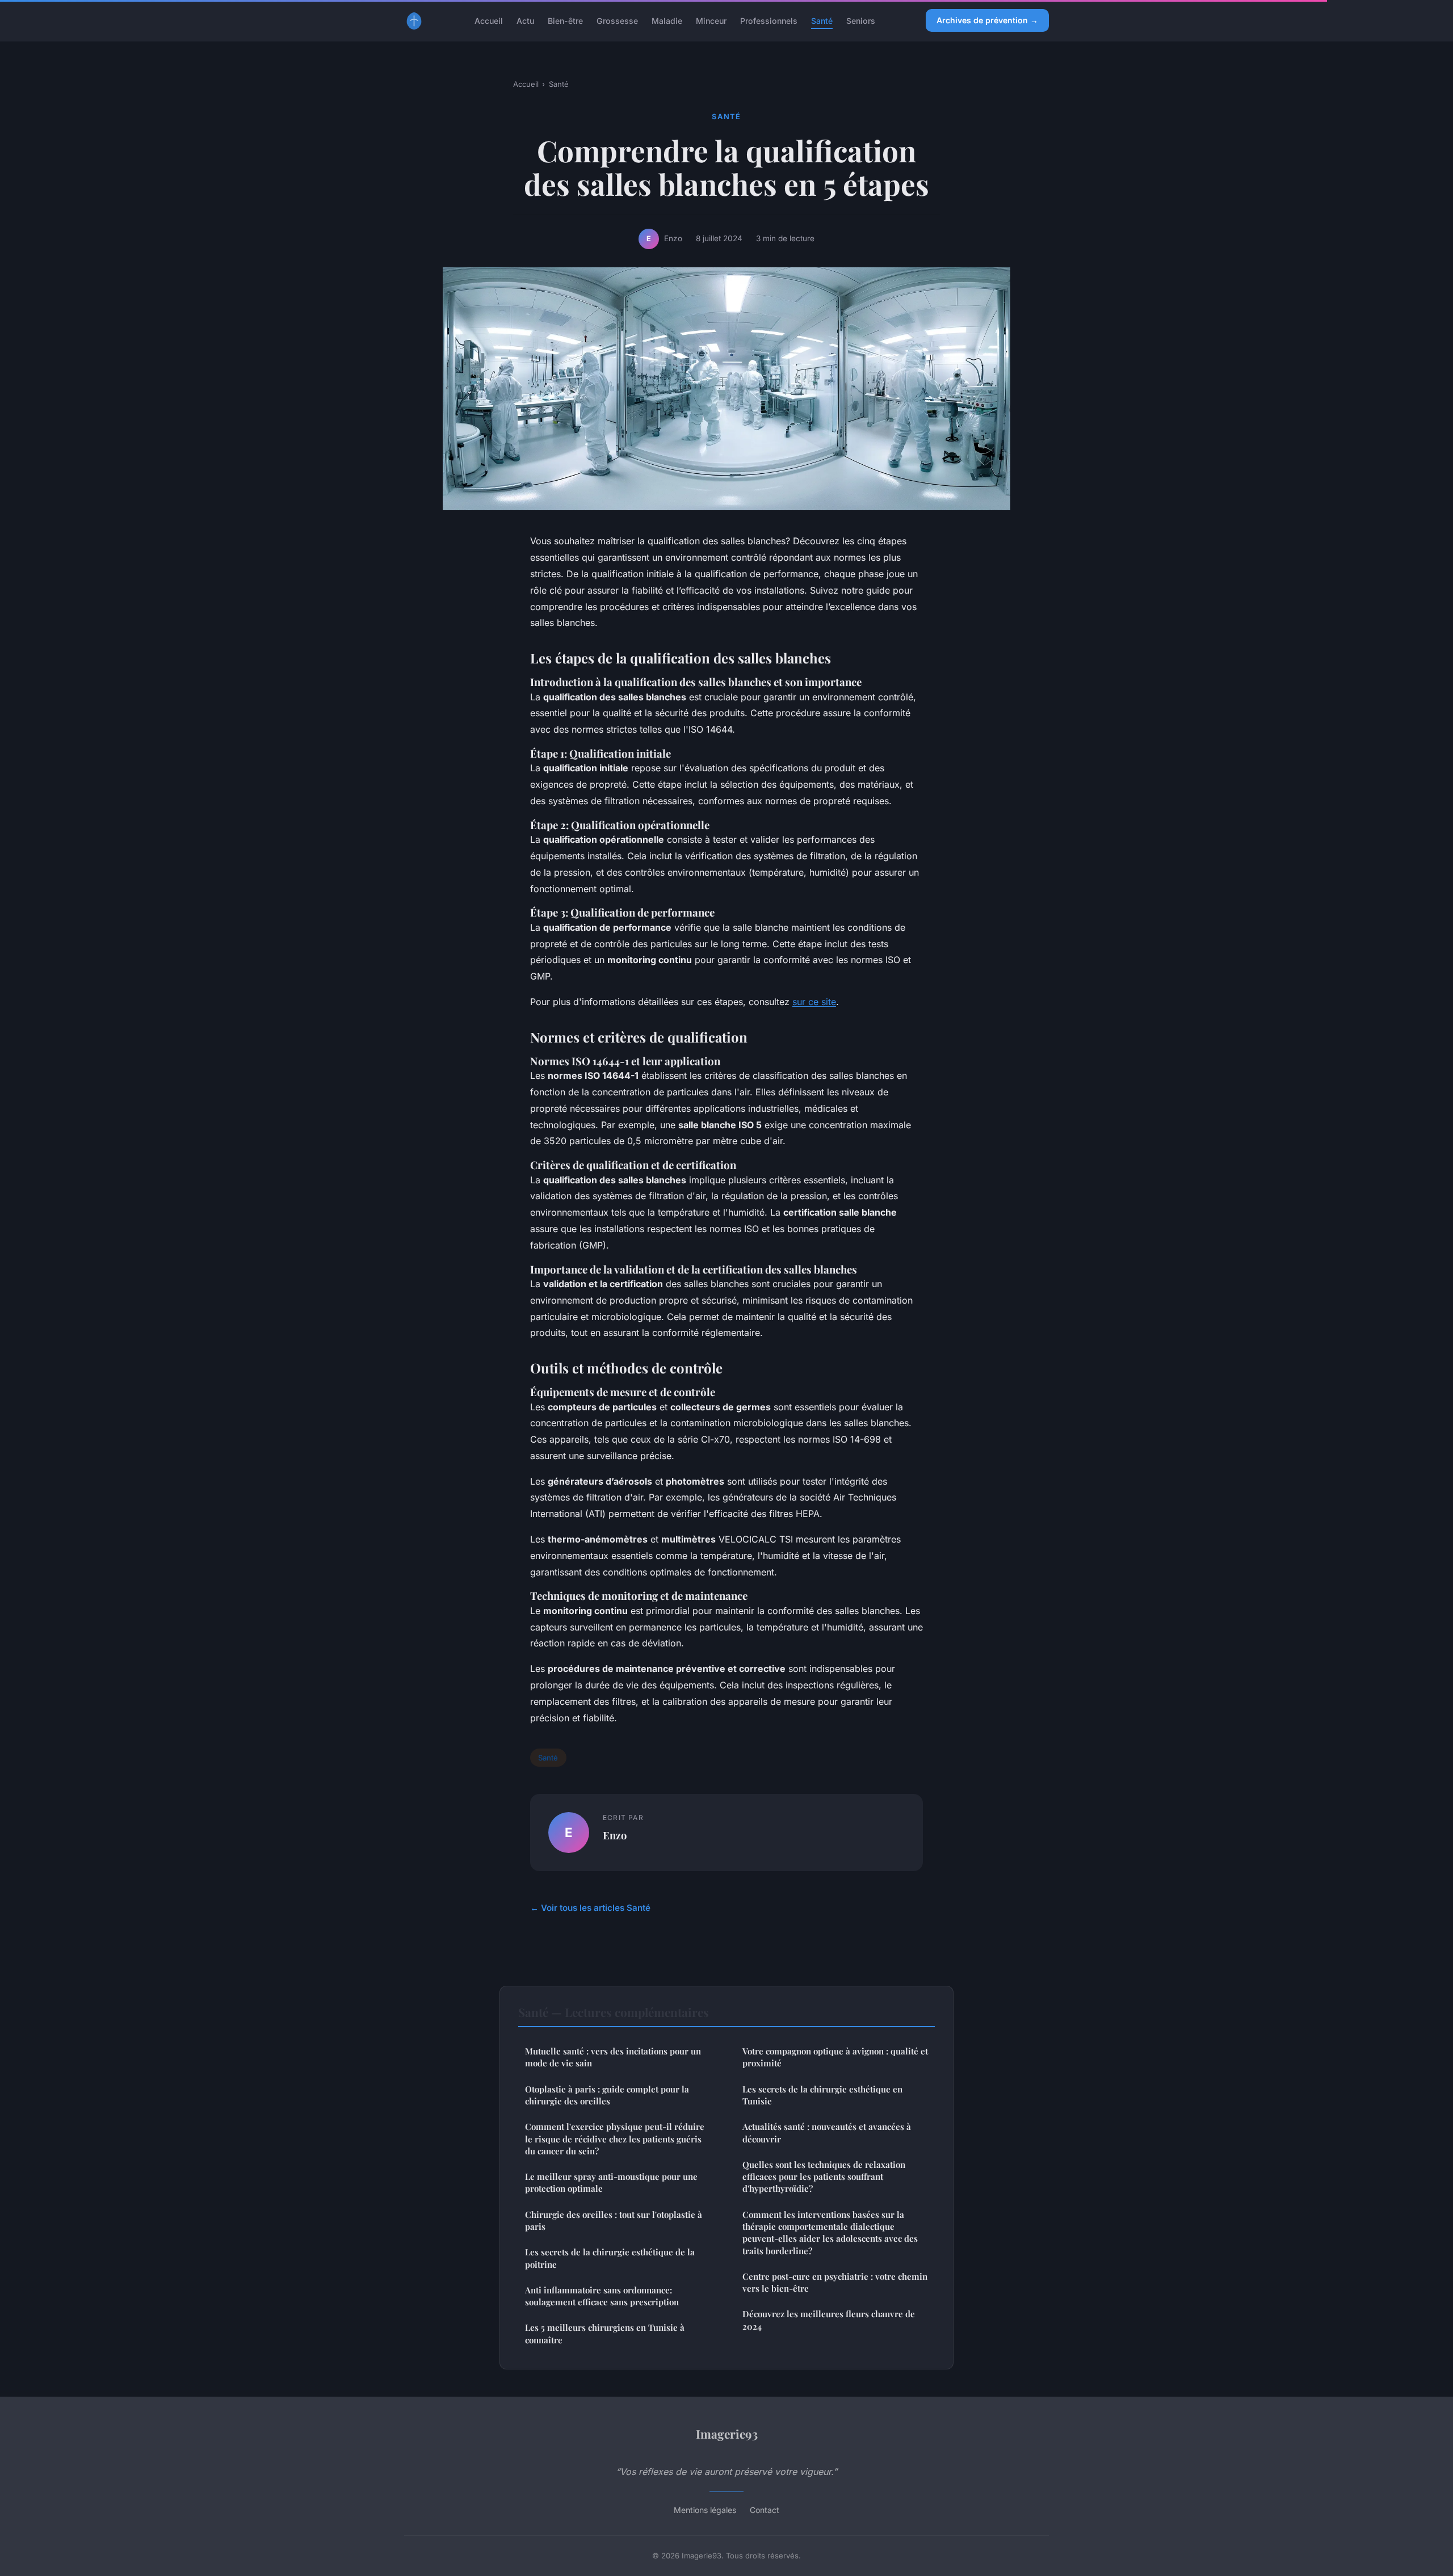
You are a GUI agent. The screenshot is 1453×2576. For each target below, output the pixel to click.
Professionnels (769, 20)
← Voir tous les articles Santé (590, 1908)
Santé (822, 20)
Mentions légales (705, 2510)
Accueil (489, 20)
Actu (525, 20)
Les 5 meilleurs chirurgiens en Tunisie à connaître (605, 2333)
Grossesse (617, 20)
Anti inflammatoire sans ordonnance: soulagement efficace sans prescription (602, 2296)
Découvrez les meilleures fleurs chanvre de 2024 (829, 2320)
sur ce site (814, 1002)
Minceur (711, 20)
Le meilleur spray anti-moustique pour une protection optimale (611, 2182)
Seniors (861, 20)
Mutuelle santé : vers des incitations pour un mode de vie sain (613, 2057)
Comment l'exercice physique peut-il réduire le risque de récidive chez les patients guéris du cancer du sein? (615, 2139)
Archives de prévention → (987, 20)
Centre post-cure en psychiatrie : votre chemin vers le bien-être (835, 2282)
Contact (765, 2510)
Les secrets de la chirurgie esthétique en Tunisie (822, 2095)
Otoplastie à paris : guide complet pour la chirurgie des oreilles (607, 2095)
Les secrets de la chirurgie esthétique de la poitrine (610, 2258)
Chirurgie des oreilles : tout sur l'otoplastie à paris (614, 2220)
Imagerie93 (727, 2434)
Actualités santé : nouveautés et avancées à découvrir (827, 2132)
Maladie (667, 20)
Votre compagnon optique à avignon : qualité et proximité (835, 2057)
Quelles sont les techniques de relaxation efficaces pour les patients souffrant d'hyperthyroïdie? (824, 2177)
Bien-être (565, 20)
